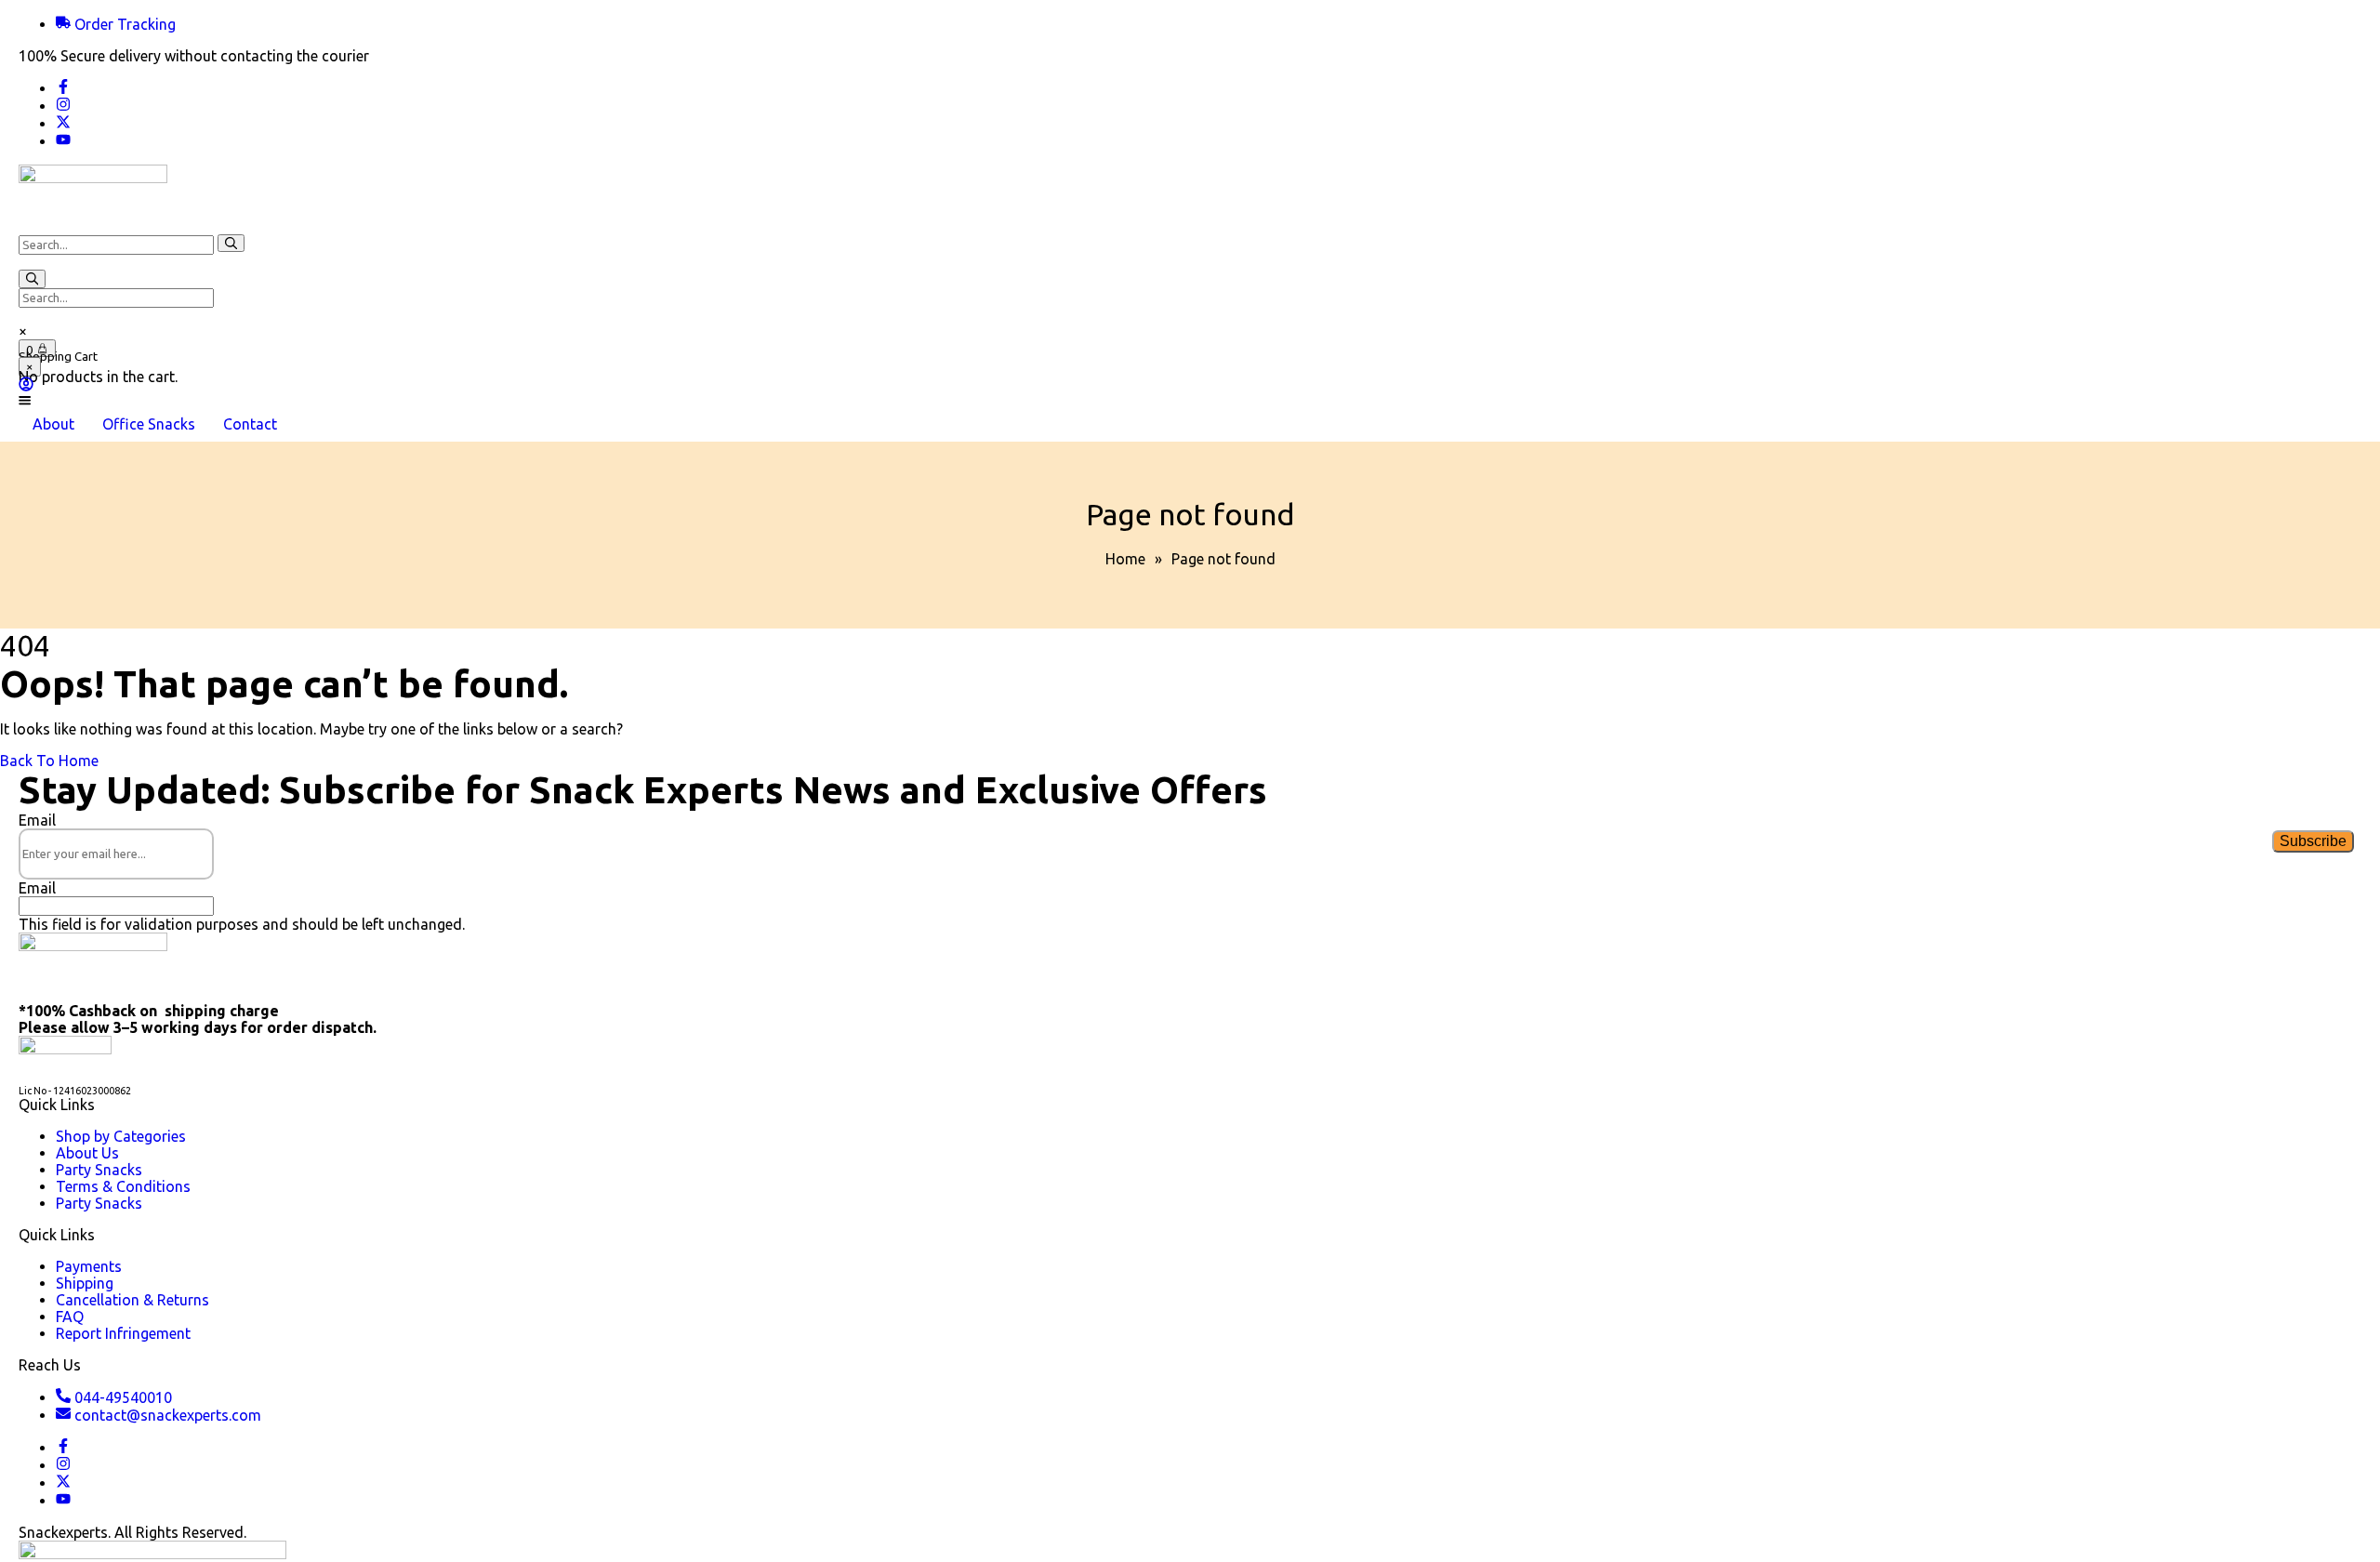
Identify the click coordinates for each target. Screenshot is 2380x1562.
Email (37, 820)
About (53, 424)
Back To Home (49, 761)
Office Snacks (149, 424)
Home (1125, 559)
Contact (250, 424)
